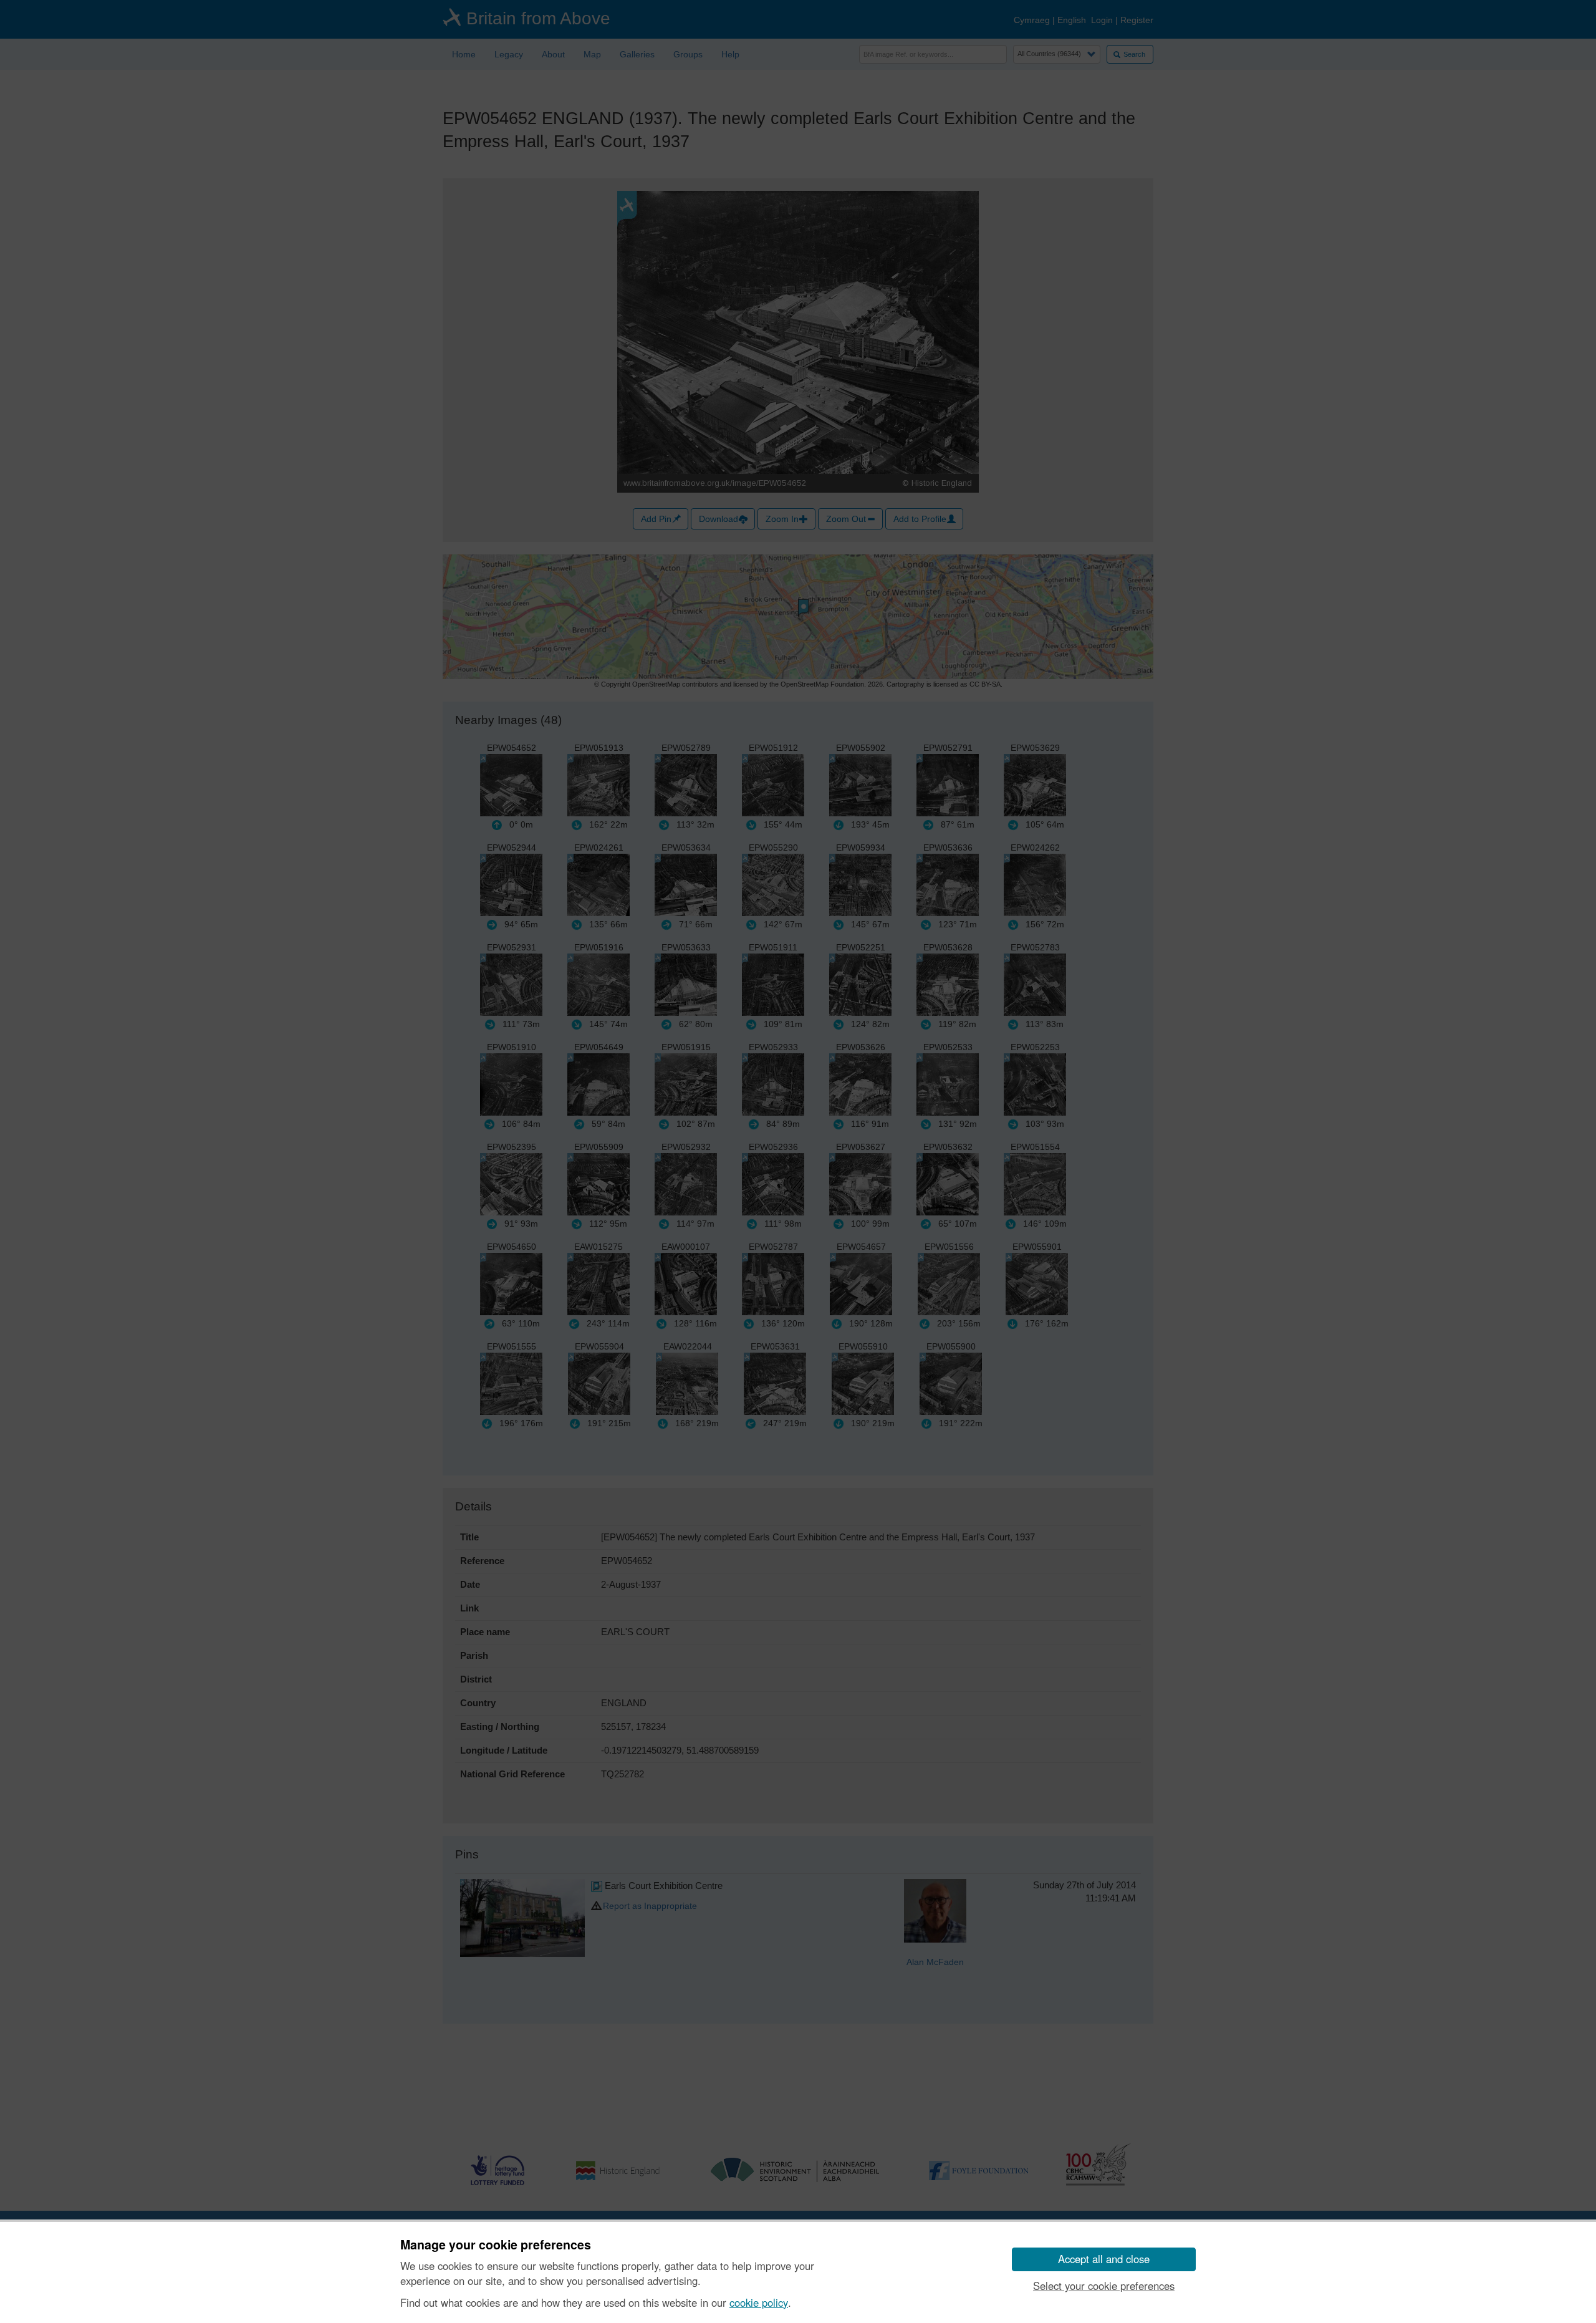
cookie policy (759, 2302)
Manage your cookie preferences (496, 2245)
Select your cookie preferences (1104, 2286)
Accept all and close (1104, 2259)
